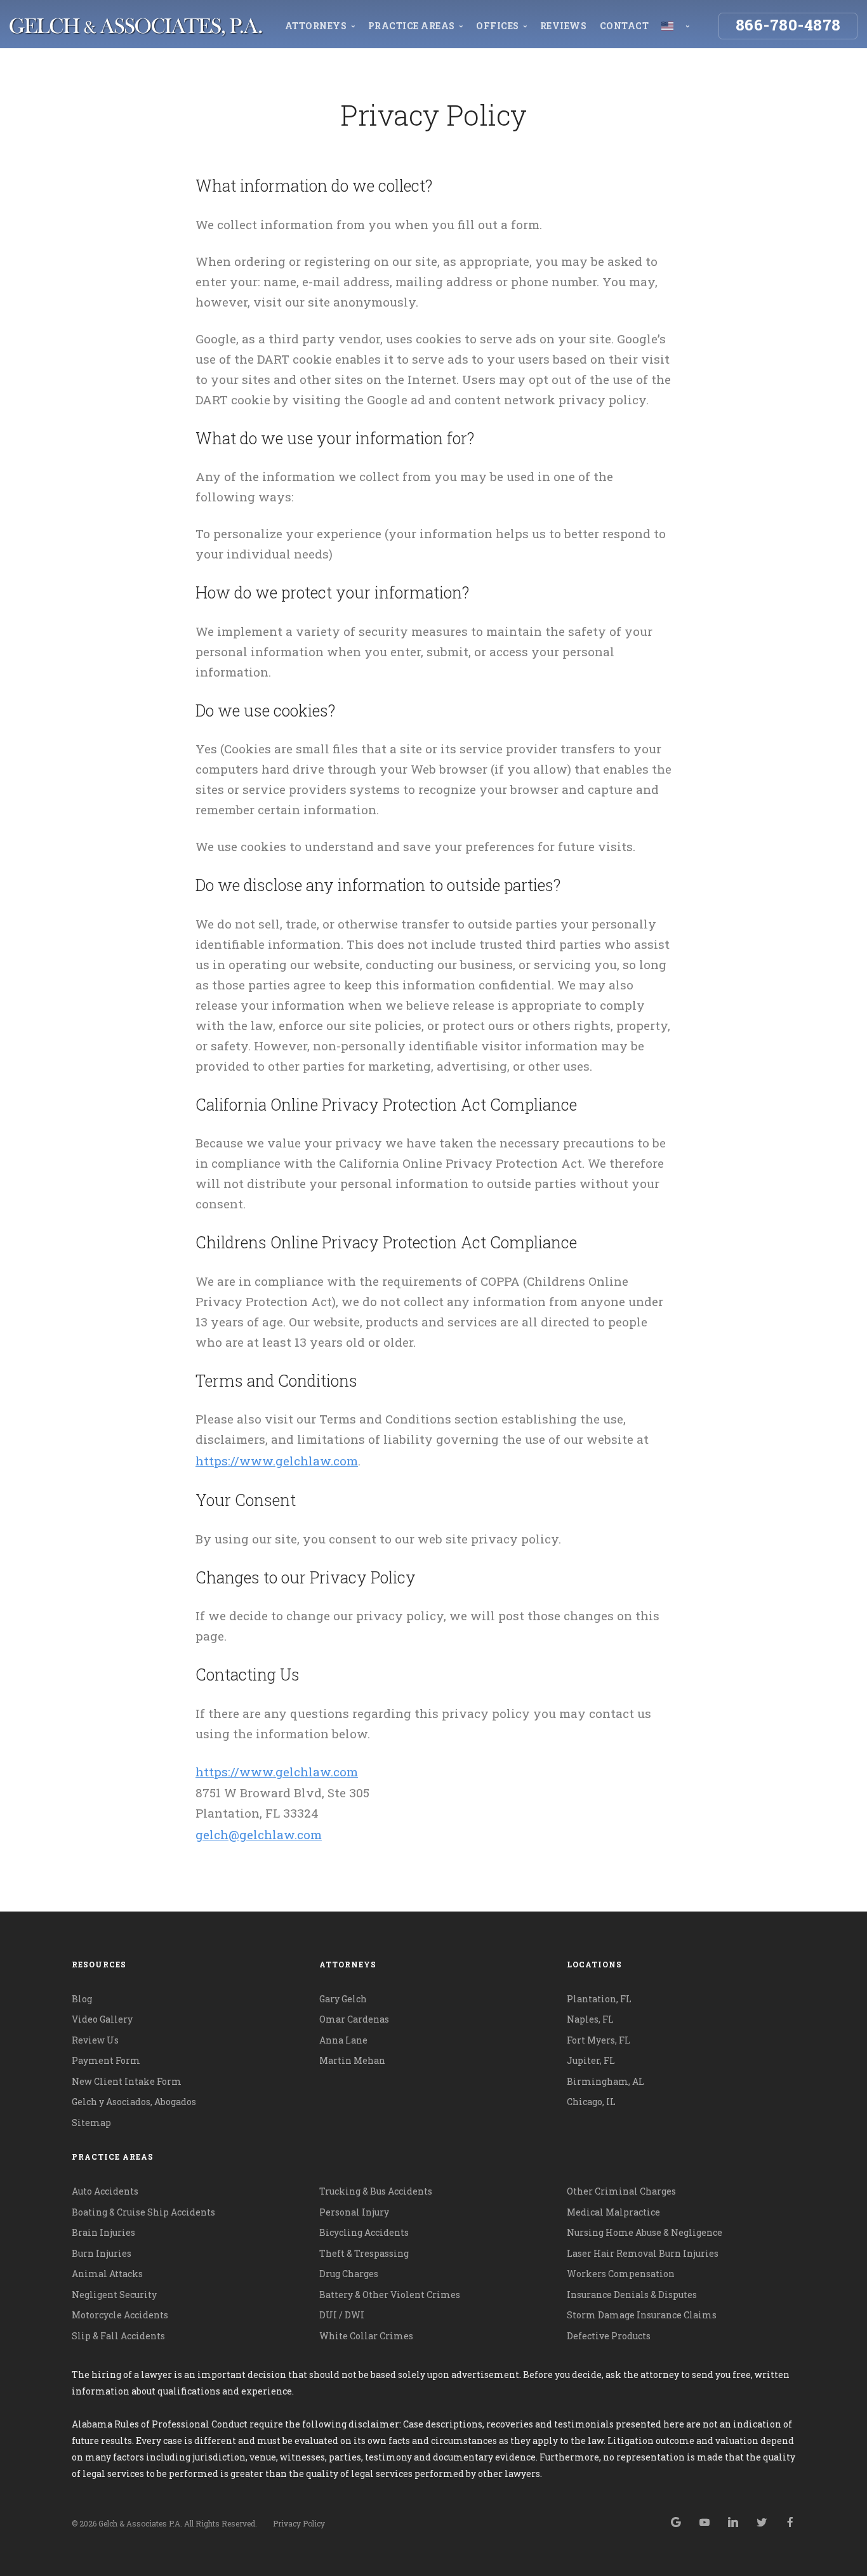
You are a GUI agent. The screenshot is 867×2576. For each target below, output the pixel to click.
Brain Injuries (103, 2232)
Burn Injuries (102, 2253)
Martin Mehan (352, 2060)
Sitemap (91, 2123)
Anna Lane (343, 2040)
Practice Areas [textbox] (113, 2157)
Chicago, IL (591, 2102)
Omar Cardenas (354, 2019)
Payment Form (106, 2060)
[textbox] (434, 2157)
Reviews (564, 26)
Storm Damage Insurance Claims (642, 2315)
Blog (82, 1999)
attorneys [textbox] (348, 1964)
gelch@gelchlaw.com (259, 1834)
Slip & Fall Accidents (118, 2336)
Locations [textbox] (594, 1964)
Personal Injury (354, 2212)
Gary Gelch (343, 1999)
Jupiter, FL (591, 2060)
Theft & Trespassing (364, 2253)
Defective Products (609, 2336)
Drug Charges (349, 2274)
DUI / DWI (342, 2315)
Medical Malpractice (613, 2212)
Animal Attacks (107, 2274)
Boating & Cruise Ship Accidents (143, 2212)
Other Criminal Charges (621, 2191)
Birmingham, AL (606, 2081)
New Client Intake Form (127, 2081)
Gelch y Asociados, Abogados (134, 2102)
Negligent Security (114, 2295)
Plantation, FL (599, 1999)
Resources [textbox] (99, 1964)
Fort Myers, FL (599, 2040)
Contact (625, 26)
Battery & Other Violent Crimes (390, 2295)
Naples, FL (590, 2019)
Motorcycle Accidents (120, 2315)
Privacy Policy (299, 2523)
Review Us (95, 2040)
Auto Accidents (105, 2191)
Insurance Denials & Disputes (632, 2295)
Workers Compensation (621, 2274)
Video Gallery (102, 2019)
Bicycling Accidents (364, 2232)
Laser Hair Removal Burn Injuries (643, 2253)
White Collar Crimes (366, 2336)
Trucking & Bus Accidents (376, 2191)
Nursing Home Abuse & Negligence (645, 2232)
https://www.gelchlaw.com (277, 1461)
